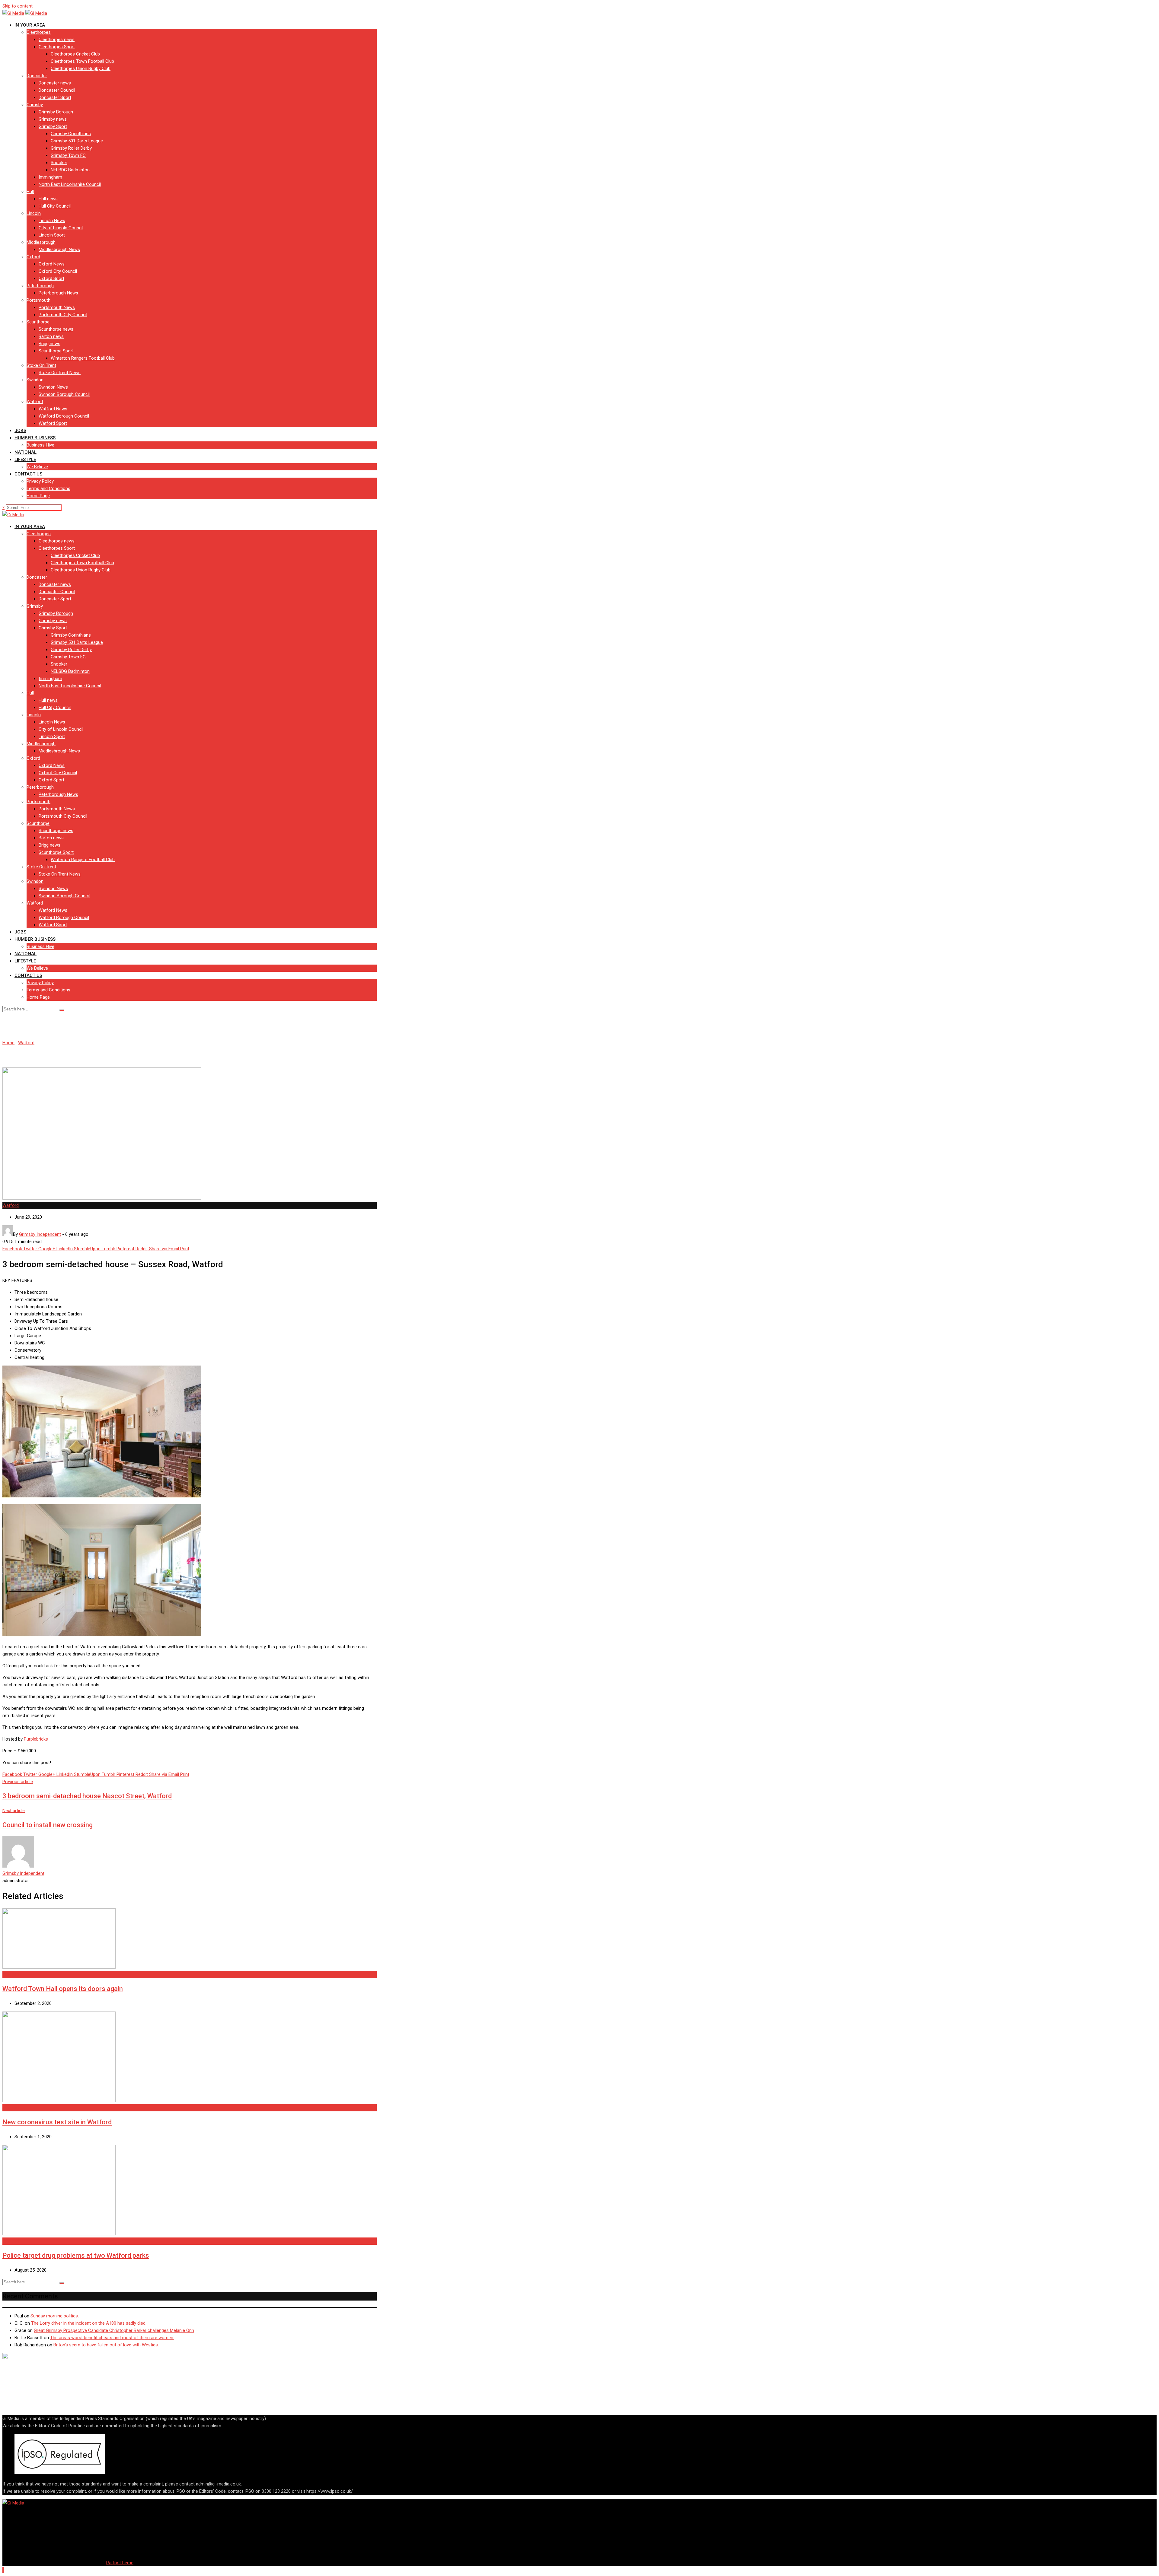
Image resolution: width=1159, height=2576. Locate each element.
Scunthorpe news (56, 329)
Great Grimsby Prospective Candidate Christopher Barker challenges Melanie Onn (114, 2330)
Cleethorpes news (57, 40)
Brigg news (49, 344)
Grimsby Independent (23, 1873)
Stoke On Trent (41, 365)
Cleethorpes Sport (57, 47)
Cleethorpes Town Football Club (82, 61)
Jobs (20, 431)
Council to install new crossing (48, 1825)
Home (8, 1043)
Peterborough (40, 286)
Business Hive (40, 445)
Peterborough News (58, 293)
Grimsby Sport (53, 126)
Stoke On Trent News (60, 373)
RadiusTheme (120, 2563)
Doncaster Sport (55, 97)
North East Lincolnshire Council (70, 184)
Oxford (33, 257)
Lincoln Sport (52, 235)
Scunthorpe (38, 322)
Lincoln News (52, 221)
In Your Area (30, 25)
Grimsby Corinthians (71, 134)
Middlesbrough (41, 242)
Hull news (48, 199)
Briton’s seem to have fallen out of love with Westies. (106, 2345)
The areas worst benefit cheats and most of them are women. (112, 2338)
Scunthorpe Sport (56, 351)
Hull (30, 192)
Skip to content (18, 6)
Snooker (59, 163)
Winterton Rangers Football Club (83, 358)
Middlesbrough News (59, 250)
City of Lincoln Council (61, 228)
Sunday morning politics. (55, 2316)
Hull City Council (55, 206)
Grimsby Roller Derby (71, 148)
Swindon (35, 380)
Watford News (53, 409)
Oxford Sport (51, 278)
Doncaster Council (57, 90)
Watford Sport (53, 423)
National (26, 452)
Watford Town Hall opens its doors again (63, 1989)
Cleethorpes (39, 32)
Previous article (18, 1782)
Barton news (51, 336)
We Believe (37, 467)
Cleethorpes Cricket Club (75, 54)
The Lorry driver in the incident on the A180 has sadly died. (89, 2323)
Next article (14, 1811)
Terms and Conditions (48, 488)
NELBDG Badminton (70, 170)
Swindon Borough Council (64, 394)
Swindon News (53, 387)
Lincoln (34, 213)
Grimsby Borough (56, 112)
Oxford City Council (58, 271)
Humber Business (35, 438)
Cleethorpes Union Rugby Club (81, 68)
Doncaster (37, 76)
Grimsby (35, 105)
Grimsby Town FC (68, 155)
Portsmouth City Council (63, 315)
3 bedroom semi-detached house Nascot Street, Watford (87, 1796)
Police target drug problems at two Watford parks (76, 2255)
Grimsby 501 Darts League (77, 141)
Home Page (38, 496)
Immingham (50, 177)
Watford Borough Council (64, 416)
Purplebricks (36, 1739)
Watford (35, 402)
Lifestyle (25, 460)
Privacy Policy (40, 481)
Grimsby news (53, 119)
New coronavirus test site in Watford (57, 2122)
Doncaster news (55, 83)
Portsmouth (38, 300)
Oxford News (52, 264)
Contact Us (28, 474)
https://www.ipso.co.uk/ (330, 2491)
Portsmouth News (57, 307)
